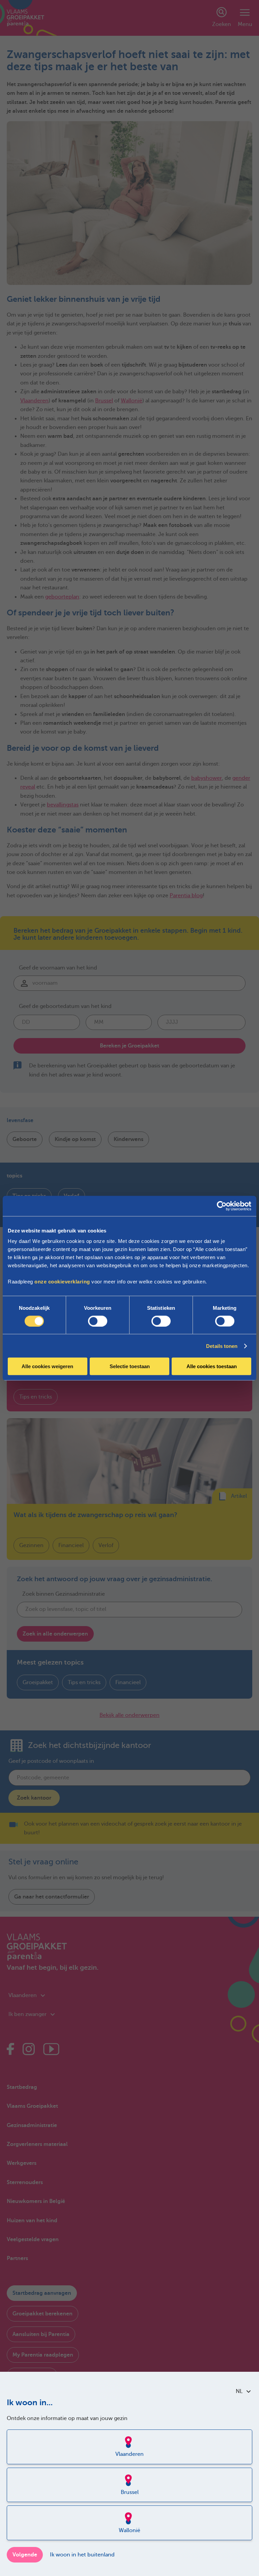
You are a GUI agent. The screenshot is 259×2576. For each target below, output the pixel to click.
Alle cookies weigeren (47, 1366)
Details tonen (222, 1346)
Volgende (25, 2555)
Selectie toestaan (130, 1366)
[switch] (98, 1321)
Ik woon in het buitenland (82, 2555)
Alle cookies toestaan (212, 1366)
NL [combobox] (239, 2391)
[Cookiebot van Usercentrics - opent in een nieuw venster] (222, 1206)
